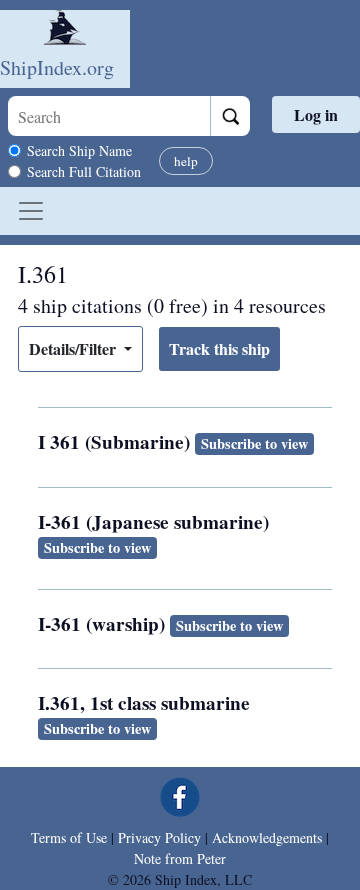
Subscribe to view (254, 443)
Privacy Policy (159, 837)
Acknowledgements (267, 837)
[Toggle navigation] (31, 211)
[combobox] (109, 116)
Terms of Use (69, 837)
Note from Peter (180, 858)
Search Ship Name (79, 150)
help (186, 161)
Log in (316, 114)
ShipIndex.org (57, 67)
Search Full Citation (84, 171)
